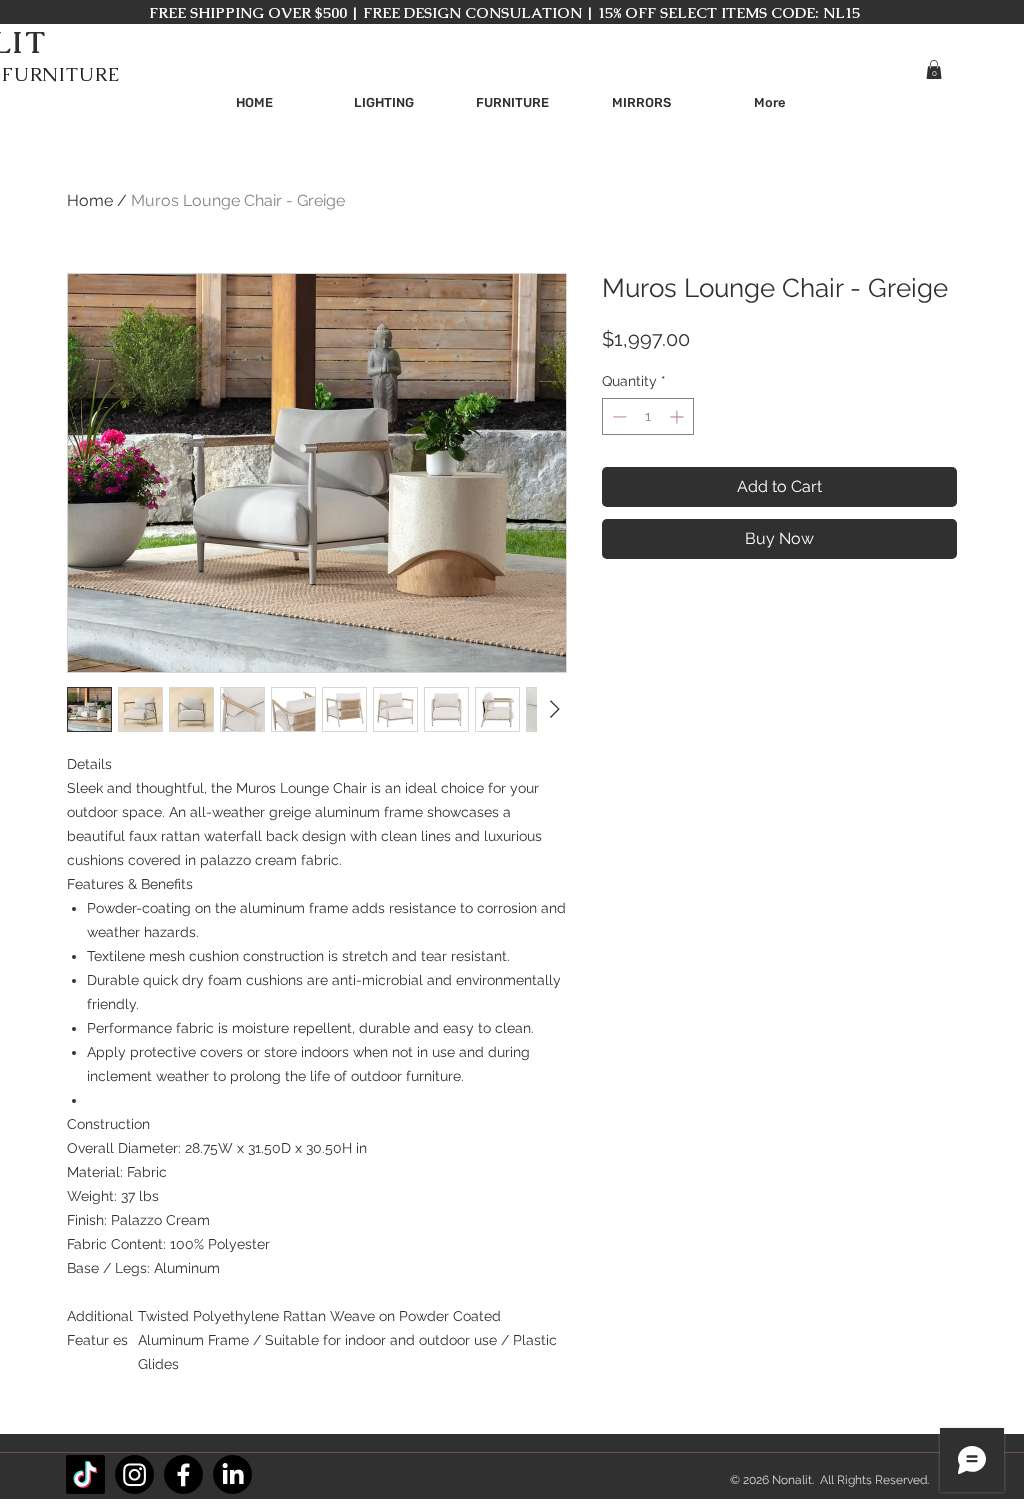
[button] (934, 69)
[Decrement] (617, 416)
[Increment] (678, 416)
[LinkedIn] (232, 1474)
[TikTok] (85, 1474)
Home (90, 200)
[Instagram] (134, 1474)
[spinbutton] (648, 416)
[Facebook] (183, 1474)
